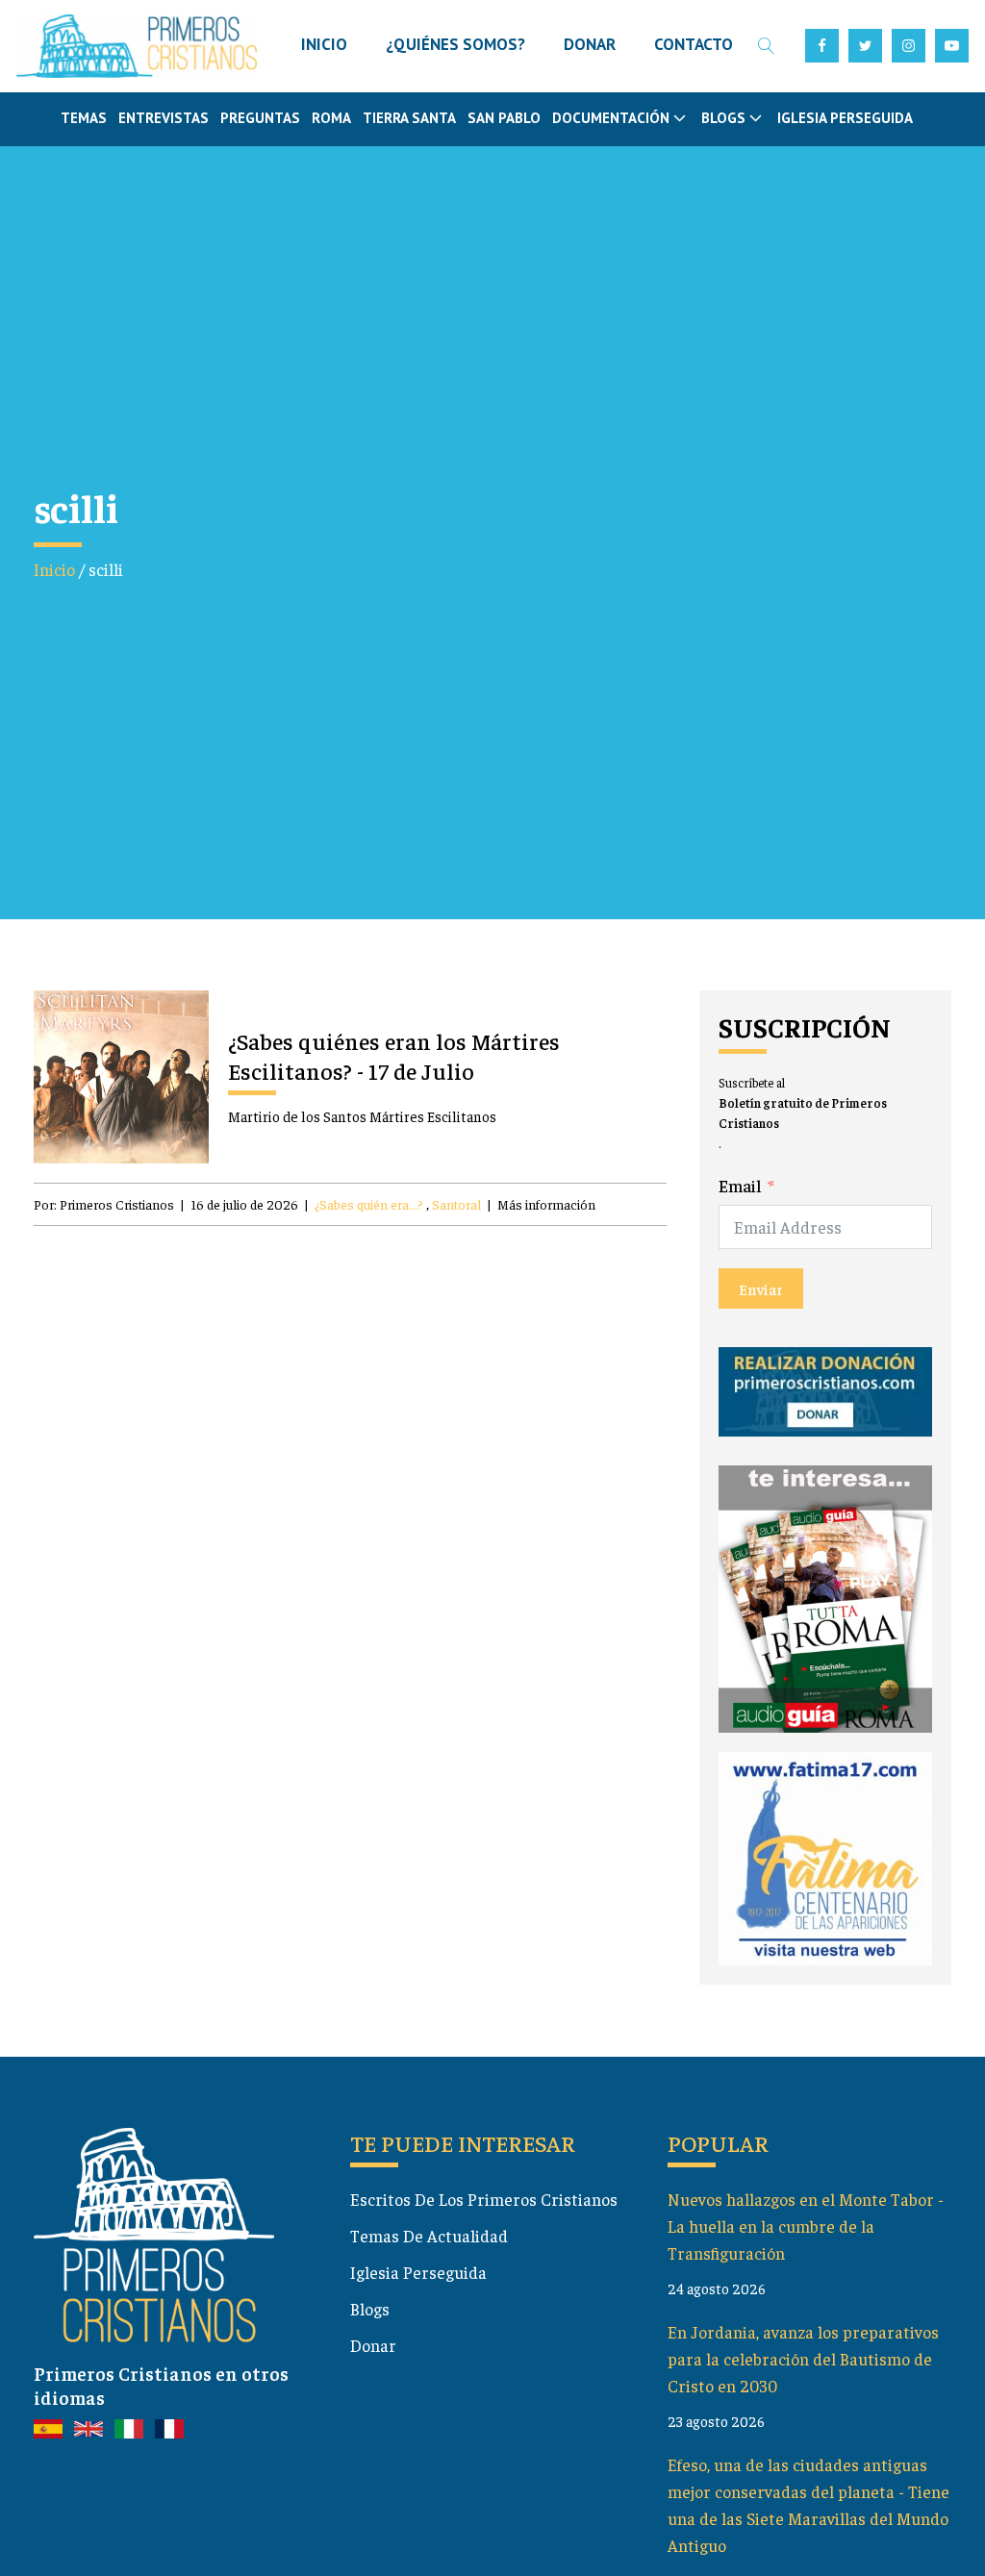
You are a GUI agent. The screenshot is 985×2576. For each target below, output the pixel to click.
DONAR (590, 44)
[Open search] (766, 46)
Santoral (456, 1204)
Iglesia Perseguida (845, 118)
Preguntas (260, 118)
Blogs (370, 2309)
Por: (104, 1204)
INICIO (324, 44)
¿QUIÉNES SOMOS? (455, 44)
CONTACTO (694, 44)
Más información (546, 1204)
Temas (84, 118)
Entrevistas (164, 118)
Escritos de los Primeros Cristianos (484, 2199)
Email (740, 1186)
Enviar (761, 1288)
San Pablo (504, 118)
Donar (373, 2345)
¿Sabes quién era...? (369, 1204)
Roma (331, 118)
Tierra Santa (409, 118)
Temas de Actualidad (429, 2236)
